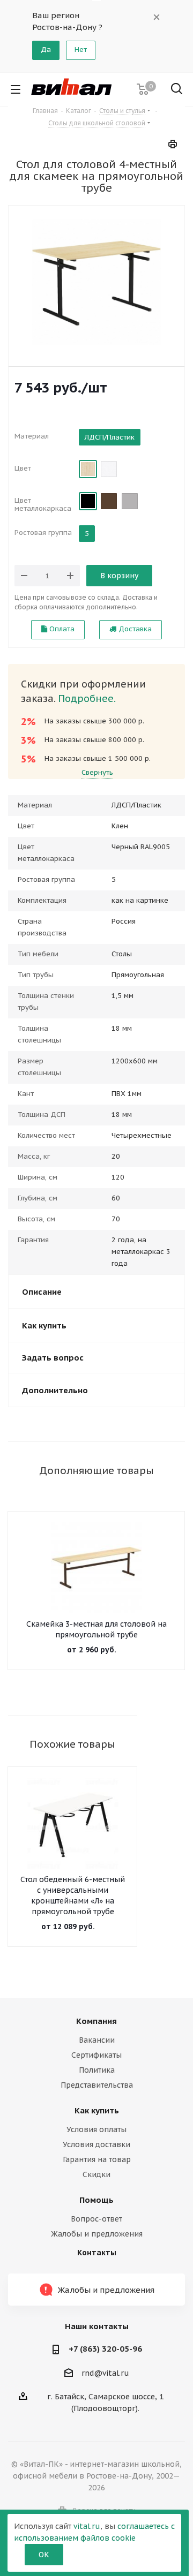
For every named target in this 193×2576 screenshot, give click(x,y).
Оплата (61, 629)
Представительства (97, 2085)
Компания (96, 2021)
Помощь (96, 2200)
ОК (44, 2555)
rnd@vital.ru (105, 2373)
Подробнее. (87, 698)
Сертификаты (96, 2055)
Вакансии (97, 2040)
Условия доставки (96, 2144)
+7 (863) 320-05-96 (105, 2349)
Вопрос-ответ (96, 2219)
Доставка (134, 629)
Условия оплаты (96, 2129)
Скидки (96, 2174)
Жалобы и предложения (97, 2234)
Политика (97, 2070)
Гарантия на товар (97, 2159)
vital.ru (87, 2526)
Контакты (97, 2253)
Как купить (97, 2110)
